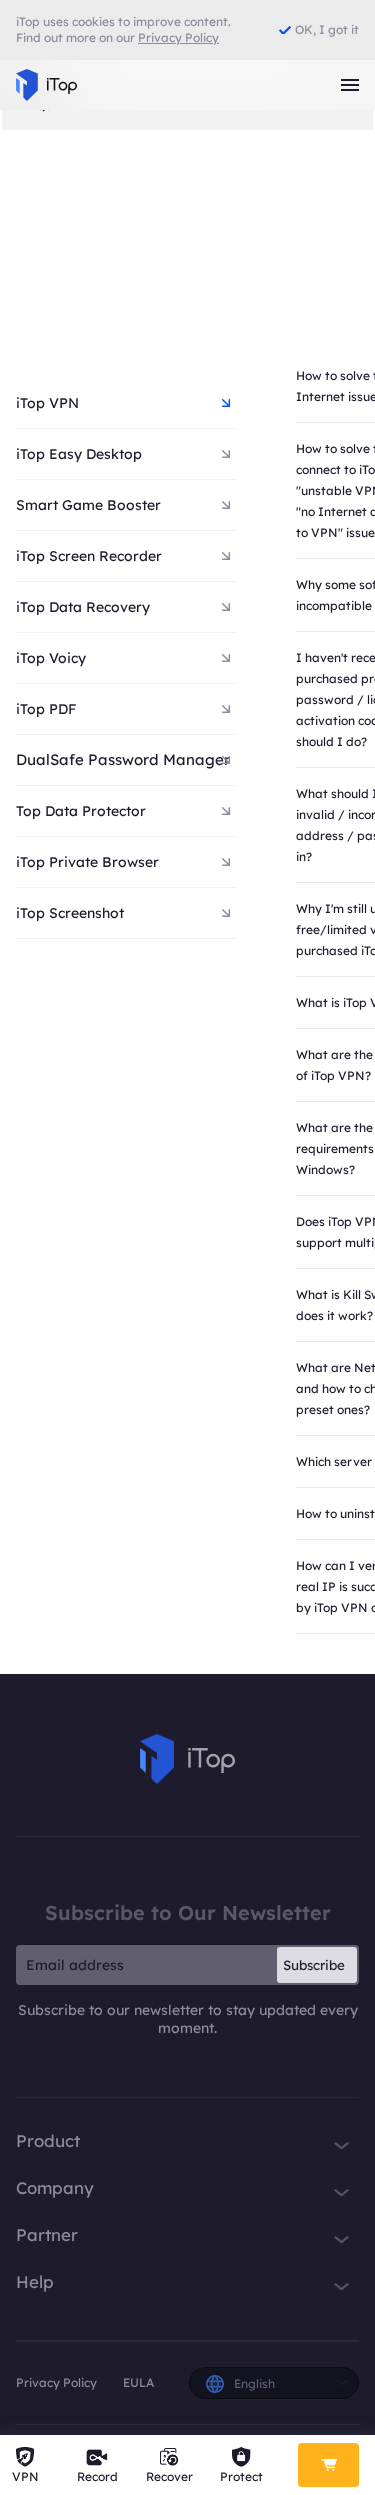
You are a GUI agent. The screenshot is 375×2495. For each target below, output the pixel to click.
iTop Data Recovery (83, 607)
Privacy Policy (56, 2382)
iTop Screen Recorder (89, 556)
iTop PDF (46, 709)
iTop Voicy (51, 658)
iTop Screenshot (70, 913)
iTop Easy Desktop (79, 454)
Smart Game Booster (88, 505)
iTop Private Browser (87, 862)
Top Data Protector (81, 811)
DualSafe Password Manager (123, 759)
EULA (138, 2382)
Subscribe (314, 1965)
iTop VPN (47, 403)
